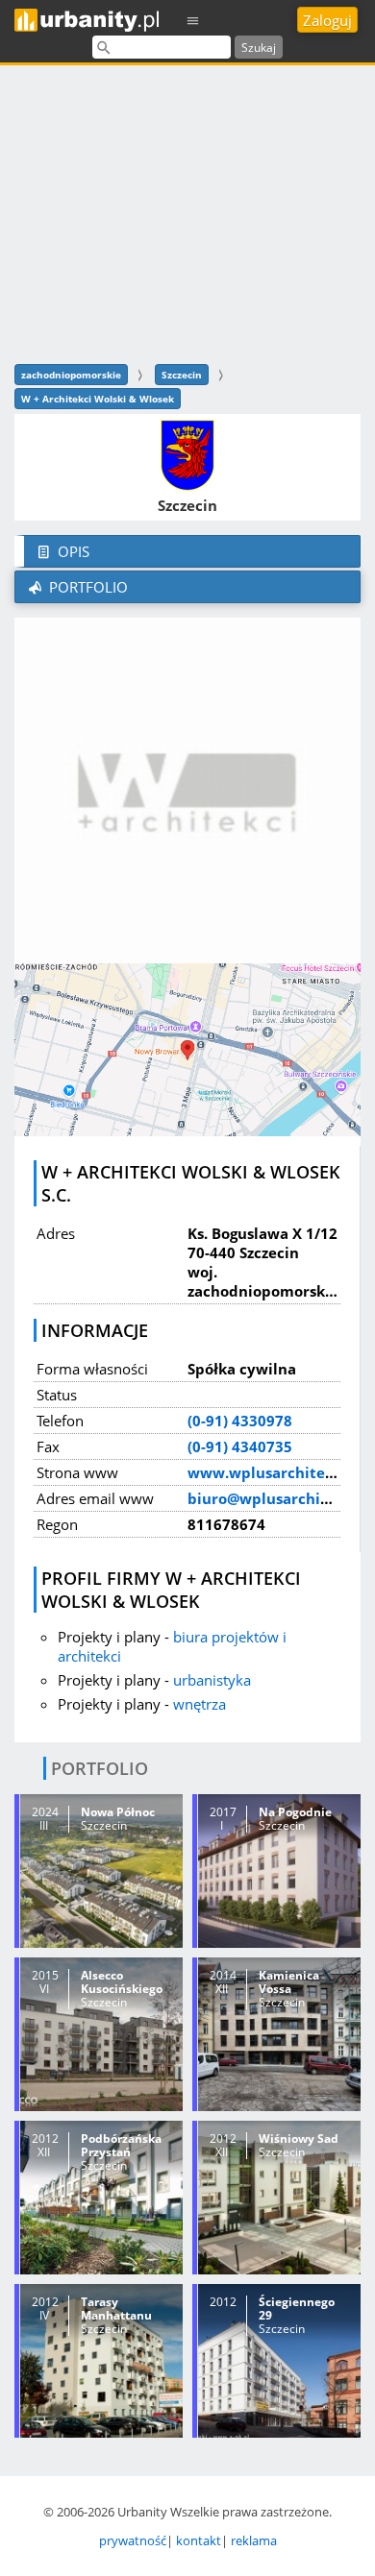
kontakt (199, 2540)
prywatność (133, 2540)
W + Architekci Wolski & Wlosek (98, 399)
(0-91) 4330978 (240, 1421)
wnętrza (200, 1704)
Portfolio (87, 587)
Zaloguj (327, 20)
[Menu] (193, 20)
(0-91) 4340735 (240, 1446)
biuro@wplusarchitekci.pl (281, 1498)
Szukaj (259, 48)
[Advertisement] (187, 212)
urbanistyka (212, 1680)
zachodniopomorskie (71, 375)
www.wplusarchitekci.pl (276, 1472)
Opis (72, 551)
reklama (254, 2540)
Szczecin (182, 375)
